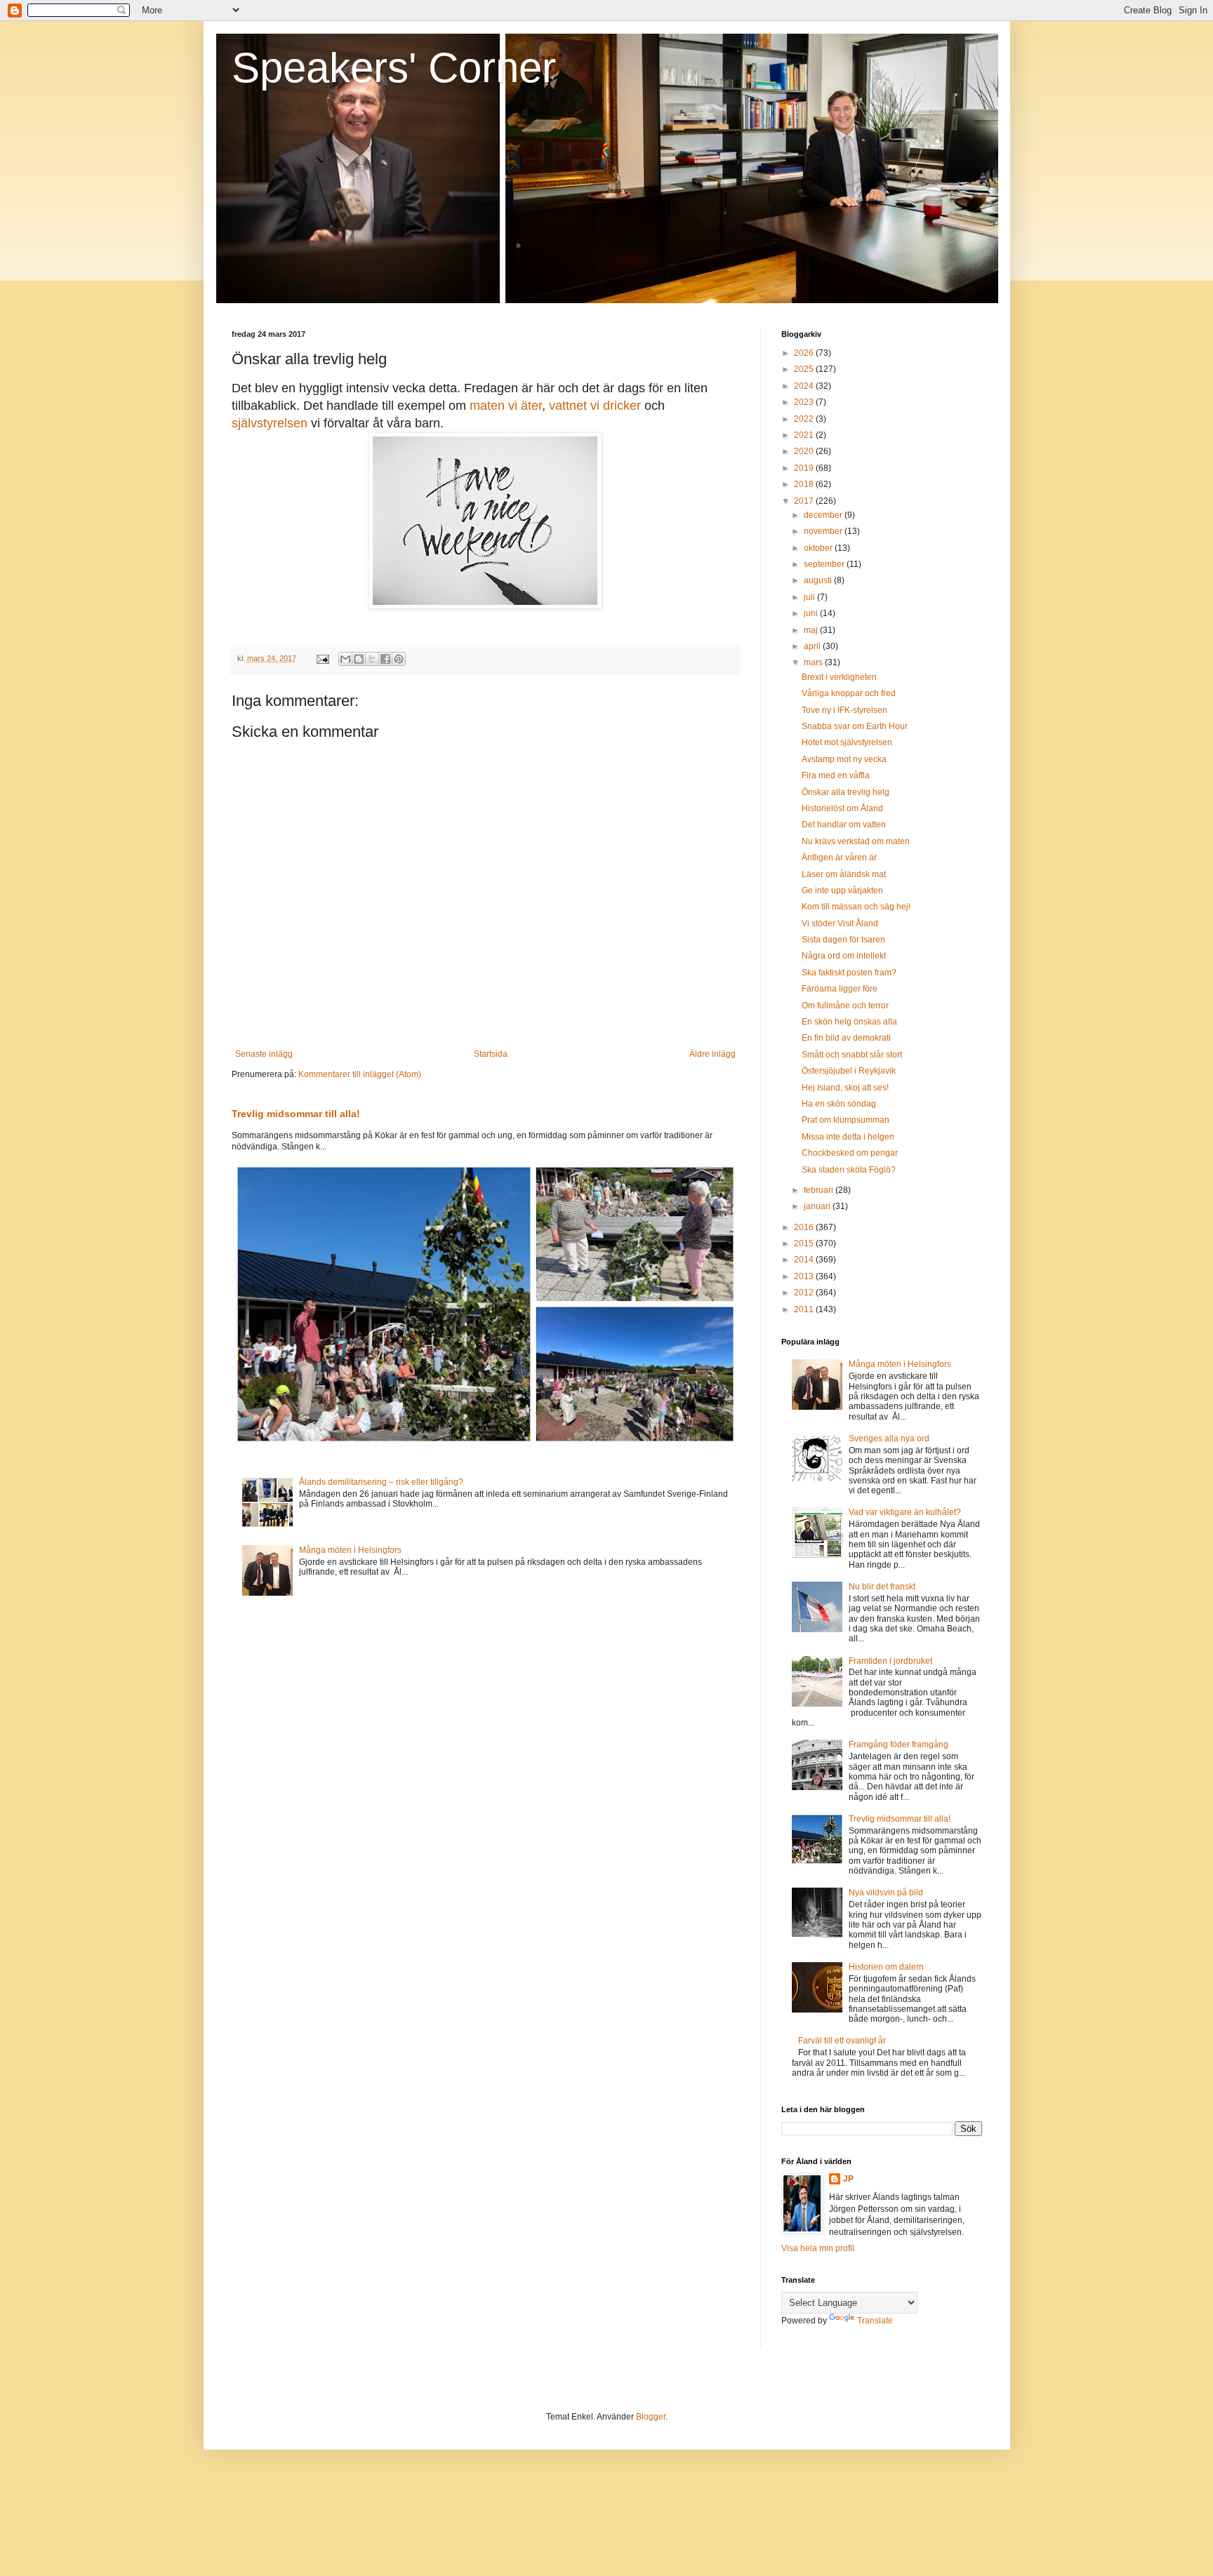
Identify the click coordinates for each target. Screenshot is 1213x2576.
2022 (805, 419)
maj (812, 630)
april (813, 646)
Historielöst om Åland (842, 808)
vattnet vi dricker (595, 406)
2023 (805, 402)
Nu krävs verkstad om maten (856, 841)
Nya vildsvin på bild (886, 1893)
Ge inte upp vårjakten (842, 890)
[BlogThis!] (359, 659)
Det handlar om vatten (844, 825)
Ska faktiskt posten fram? (849, 973)
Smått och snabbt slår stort (852, 1055)
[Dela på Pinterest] (399, 659)
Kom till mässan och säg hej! (856, 907)
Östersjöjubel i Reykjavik (849, 1071)
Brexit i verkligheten (839, 677)
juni (812, 613)
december (824, 515)
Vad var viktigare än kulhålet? (905, 1512)
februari (820, 1190)
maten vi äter (506, 406)
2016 (805, 1227)
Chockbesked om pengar (850, 1153)
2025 (805, 369)
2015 (805, 1243)
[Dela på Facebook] (385, 659)
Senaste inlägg (264, 1054)
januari (818, 1206)
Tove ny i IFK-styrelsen (844, 710)
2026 (805, 353)
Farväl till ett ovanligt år (842, 2041)
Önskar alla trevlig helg (846, 792)
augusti (819, 580)
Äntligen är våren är (839, 857)
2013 (805, 1276)
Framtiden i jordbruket (890, 1661)
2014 (805, 1260)
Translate (875, 2321)
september (825, 564)
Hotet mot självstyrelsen (847, 742)
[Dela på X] (372, 659)
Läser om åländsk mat (844, 874)
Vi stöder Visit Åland (840, 923)
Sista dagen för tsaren (843, 940)
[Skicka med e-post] (345, 659)
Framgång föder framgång (899, 1744)
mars (814, 662)
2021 (805, 435)
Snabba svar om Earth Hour (855, 726)
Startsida (491, 1054)
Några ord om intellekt (844, 956)
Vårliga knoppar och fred (849, 693)
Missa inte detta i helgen (848, 1137)
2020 (805, 451)
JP (848, 2179)
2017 (805, 501)
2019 (805, 468)
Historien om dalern (886, 1967)
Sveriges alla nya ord (889, 1439)
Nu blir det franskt (882, 1587)
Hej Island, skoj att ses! (845, 1088)
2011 (805, 1309)
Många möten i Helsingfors (350, 1550)
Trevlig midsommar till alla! (296, 1114)
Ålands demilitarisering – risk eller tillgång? (381, 1482)
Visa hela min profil (818, 2248)
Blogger (651, 2417)
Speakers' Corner (394, 68)
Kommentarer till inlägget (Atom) (360, 1074)
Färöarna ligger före (840, 989)
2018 (805, 484)
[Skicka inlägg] (322, 658)
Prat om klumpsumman (846, 1120)
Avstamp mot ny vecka (844, 759)
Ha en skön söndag (839, 1104)
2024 (805, 386)
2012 (805, 1293)
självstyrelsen (270, 423)
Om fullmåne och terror (845, 1006)
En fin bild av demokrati (846, 1038)
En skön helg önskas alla (849, 1022)
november (824, 531)
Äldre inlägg (712, 1054)
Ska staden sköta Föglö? (849, 1170)
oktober (819, 548)
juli (810, 597)
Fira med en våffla (836, 775)
